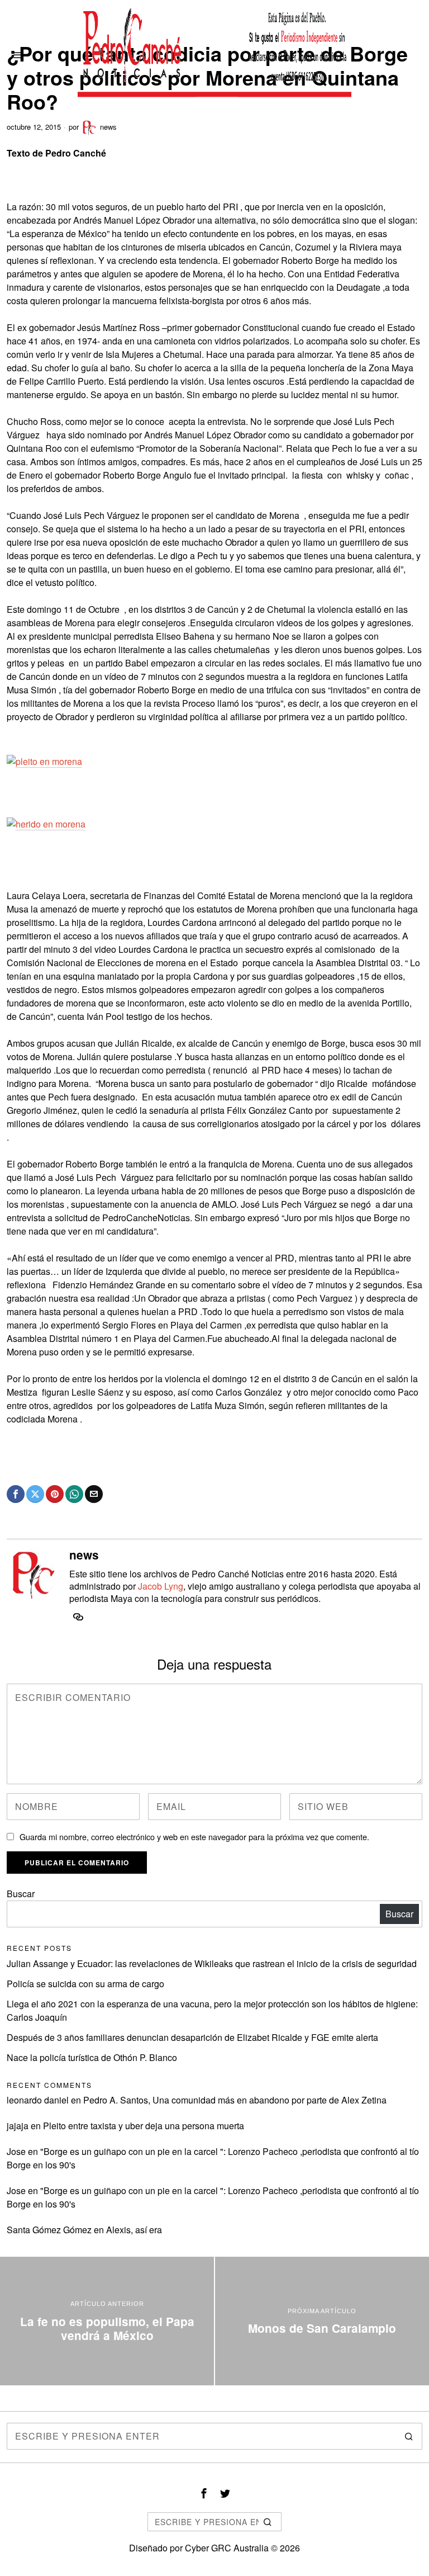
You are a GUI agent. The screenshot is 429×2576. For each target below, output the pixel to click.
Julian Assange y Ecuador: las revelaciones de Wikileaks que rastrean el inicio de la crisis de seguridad (212, 1963)
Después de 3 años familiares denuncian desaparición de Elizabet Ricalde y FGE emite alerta (192, 2037)
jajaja (18, 2126)
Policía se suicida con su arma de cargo (85, 1984)
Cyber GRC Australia (227, 2548)
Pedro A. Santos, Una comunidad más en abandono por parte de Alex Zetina (235, 2100)
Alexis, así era (134, 2230)
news (108, 127)
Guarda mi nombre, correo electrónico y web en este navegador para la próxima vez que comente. (194, 1837)
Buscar (21, 1894)
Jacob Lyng (161, 1586)
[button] (409, 2436)
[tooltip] (16, 1494)
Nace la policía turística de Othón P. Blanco (92, 2057)
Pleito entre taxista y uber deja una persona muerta (144, 2126)
